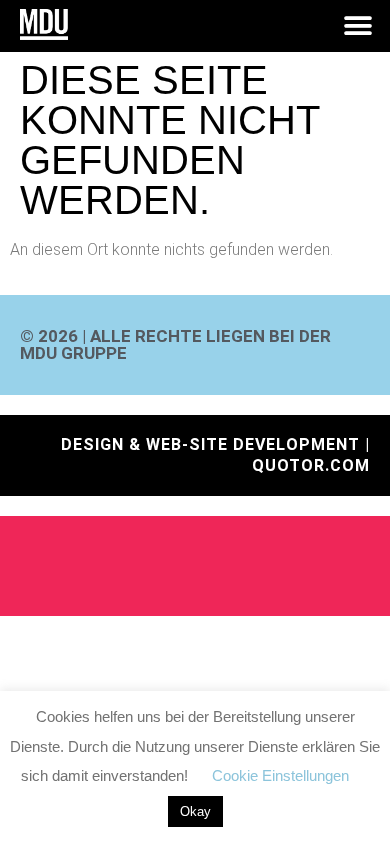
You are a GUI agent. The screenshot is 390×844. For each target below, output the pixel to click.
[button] (357, 26)
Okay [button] (195, 811)
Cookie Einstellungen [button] (280, 775)
